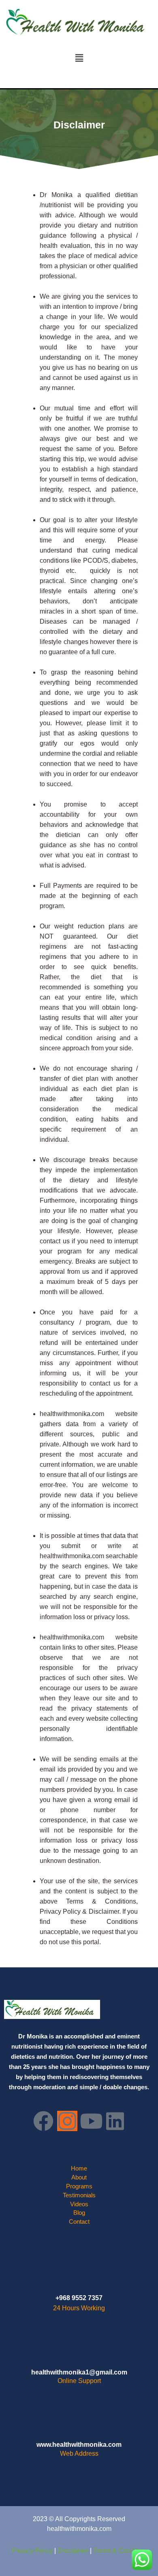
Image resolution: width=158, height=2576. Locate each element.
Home (79, 2168)
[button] (79, 58)
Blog (79, 2213)
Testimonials (79, 2195)
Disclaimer (74, 2551)
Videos (79, 2204)
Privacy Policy (33, 2551)
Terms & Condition (120, 2551)
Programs (79, 2186)
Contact (79, 2222)
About (79, 2177)
